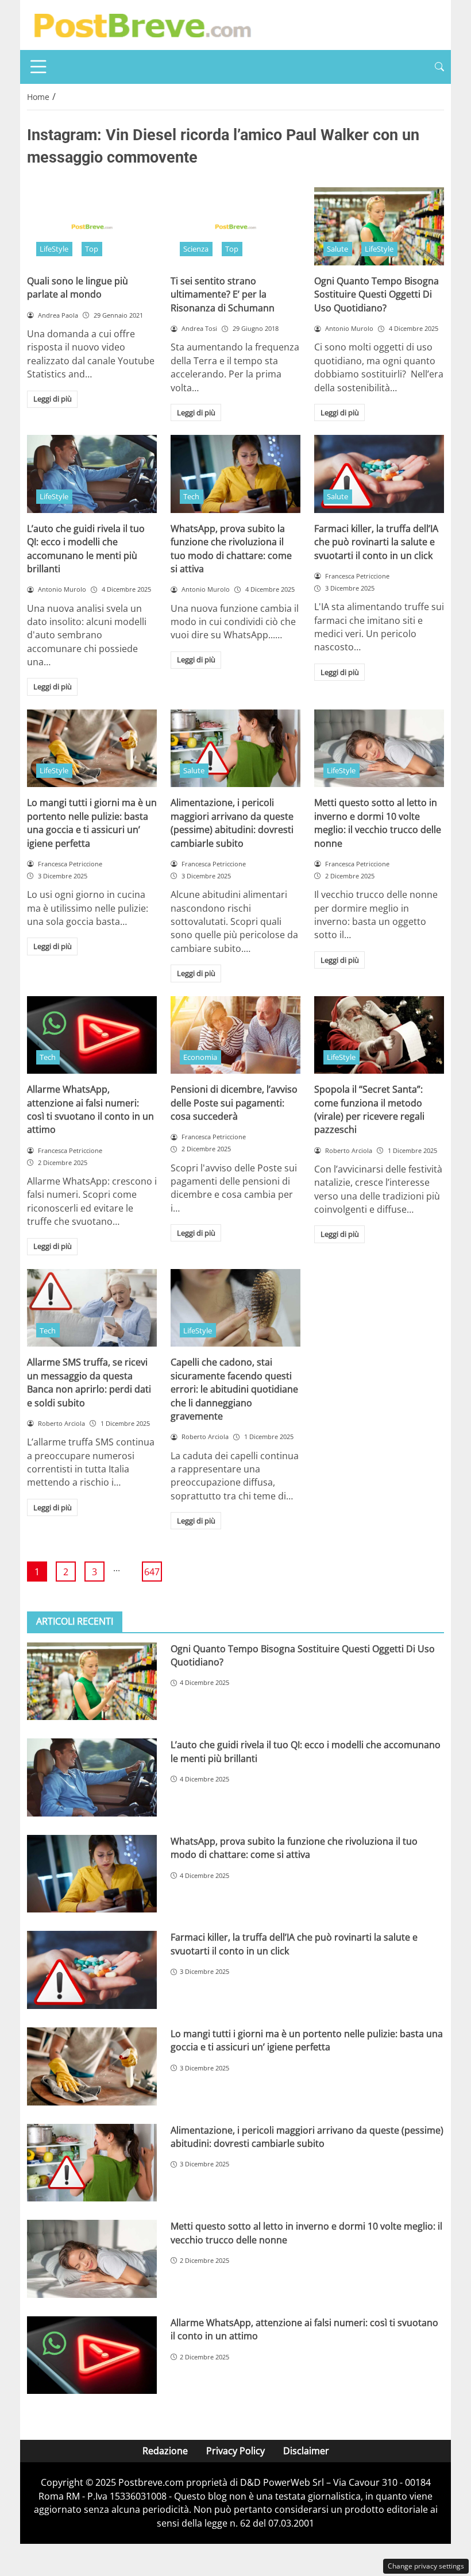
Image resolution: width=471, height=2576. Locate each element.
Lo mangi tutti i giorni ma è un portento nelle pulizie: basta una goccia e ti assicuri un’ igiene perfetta (92, 823)
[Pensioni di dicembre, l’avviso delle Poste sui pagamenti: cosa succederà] (235, 1035)
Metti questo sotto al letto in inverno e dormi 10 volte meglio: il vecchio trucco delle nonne (378, 823)
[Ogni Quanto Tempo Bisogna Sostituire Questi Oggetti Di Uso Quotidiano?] (379, 226)
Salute (337, 249)
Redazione (165, 2451)
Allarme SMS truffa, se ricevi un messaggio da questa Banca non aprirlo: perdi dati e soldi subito (89, 1382)
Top (92, 249)
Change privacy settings (426, 2566)
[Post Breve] (142, 24)
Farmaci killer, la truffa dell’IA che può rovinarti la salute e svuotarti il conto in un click (376, 542)
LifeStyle (54, 249)
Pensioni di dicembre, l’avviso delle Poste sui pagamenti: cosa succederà (234, 1103)
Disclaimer (306, 2451)
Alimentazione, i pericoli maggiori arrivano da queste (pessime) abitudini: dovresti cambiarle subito (232, 823)
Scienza (196, 249)
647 (152, 1572)
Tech (191, 496)
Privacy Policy (235, 2451)
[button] (439, 67)
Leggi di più (53, 399)
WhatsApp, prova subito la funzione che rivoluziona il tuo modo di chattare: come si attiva (231, 549)
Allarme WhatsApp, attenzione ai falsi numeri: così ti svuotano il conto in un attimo (90, 1109)
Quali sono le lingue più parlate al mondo (78, 288)
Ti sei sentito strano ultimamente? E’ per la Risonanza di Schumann (223, 294)
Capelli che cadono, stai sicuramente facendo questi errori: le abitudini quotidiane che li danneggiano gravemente (234, 1389)
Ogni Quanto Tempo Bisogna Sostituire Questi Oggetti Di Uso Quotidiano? (377, 294)
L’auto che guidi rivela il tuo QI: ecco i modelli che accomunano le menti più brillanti (86, 549)
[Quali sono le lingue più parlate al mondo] (92, 226)
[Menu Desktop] (38, 67)
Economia (200, 1057)
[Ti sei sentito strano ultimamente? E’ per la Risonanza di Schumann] (235, 226)
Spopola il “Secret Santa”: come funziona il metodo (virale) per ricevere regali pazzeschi (369, 1109)
